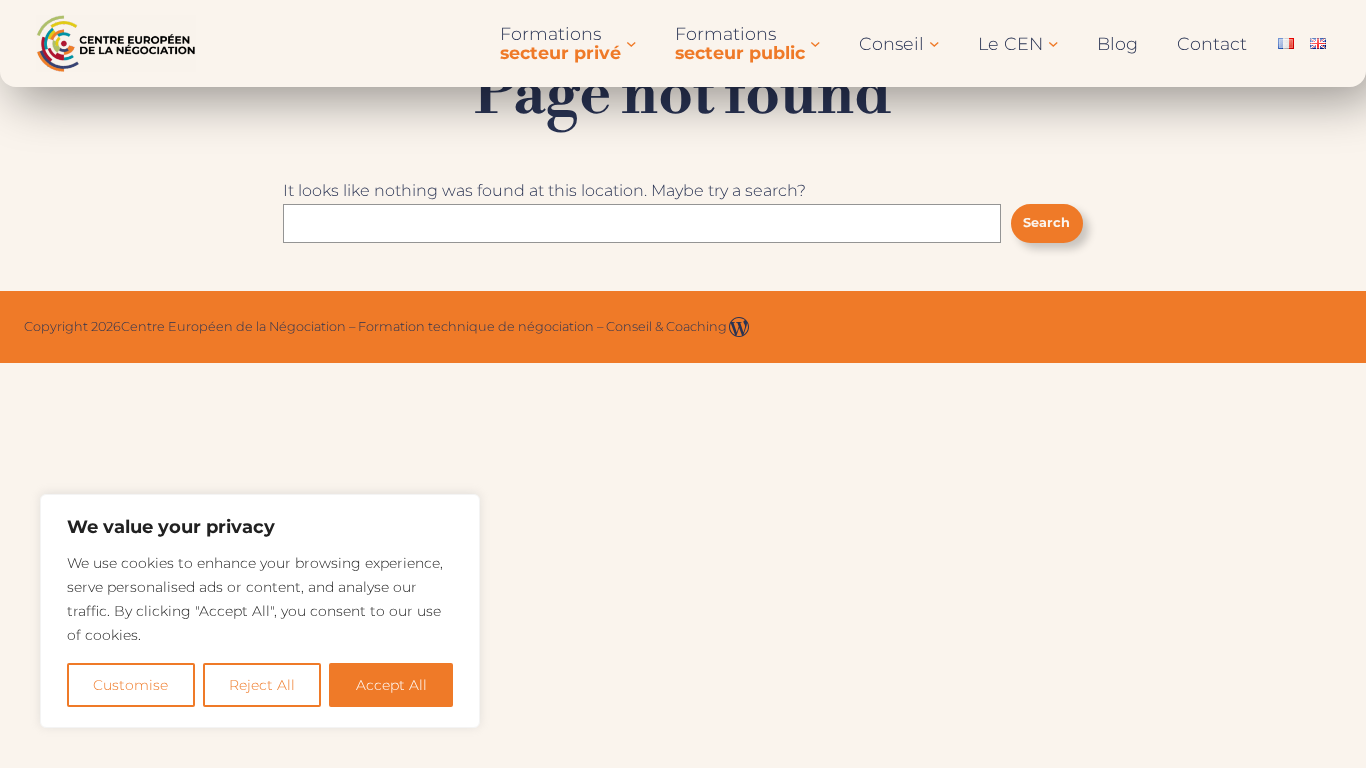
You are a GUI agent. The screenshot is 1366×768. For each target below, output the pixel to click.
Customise (130, 685)
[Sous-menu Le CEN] (1053, 43)
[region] (260, 611)
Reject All (262, 685)
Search (1046, 222)
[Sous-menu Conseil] (934, 43)
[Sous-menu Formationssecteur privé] (631, 43)
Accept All (391, 685)
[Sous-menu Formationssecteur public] (815, 43)
